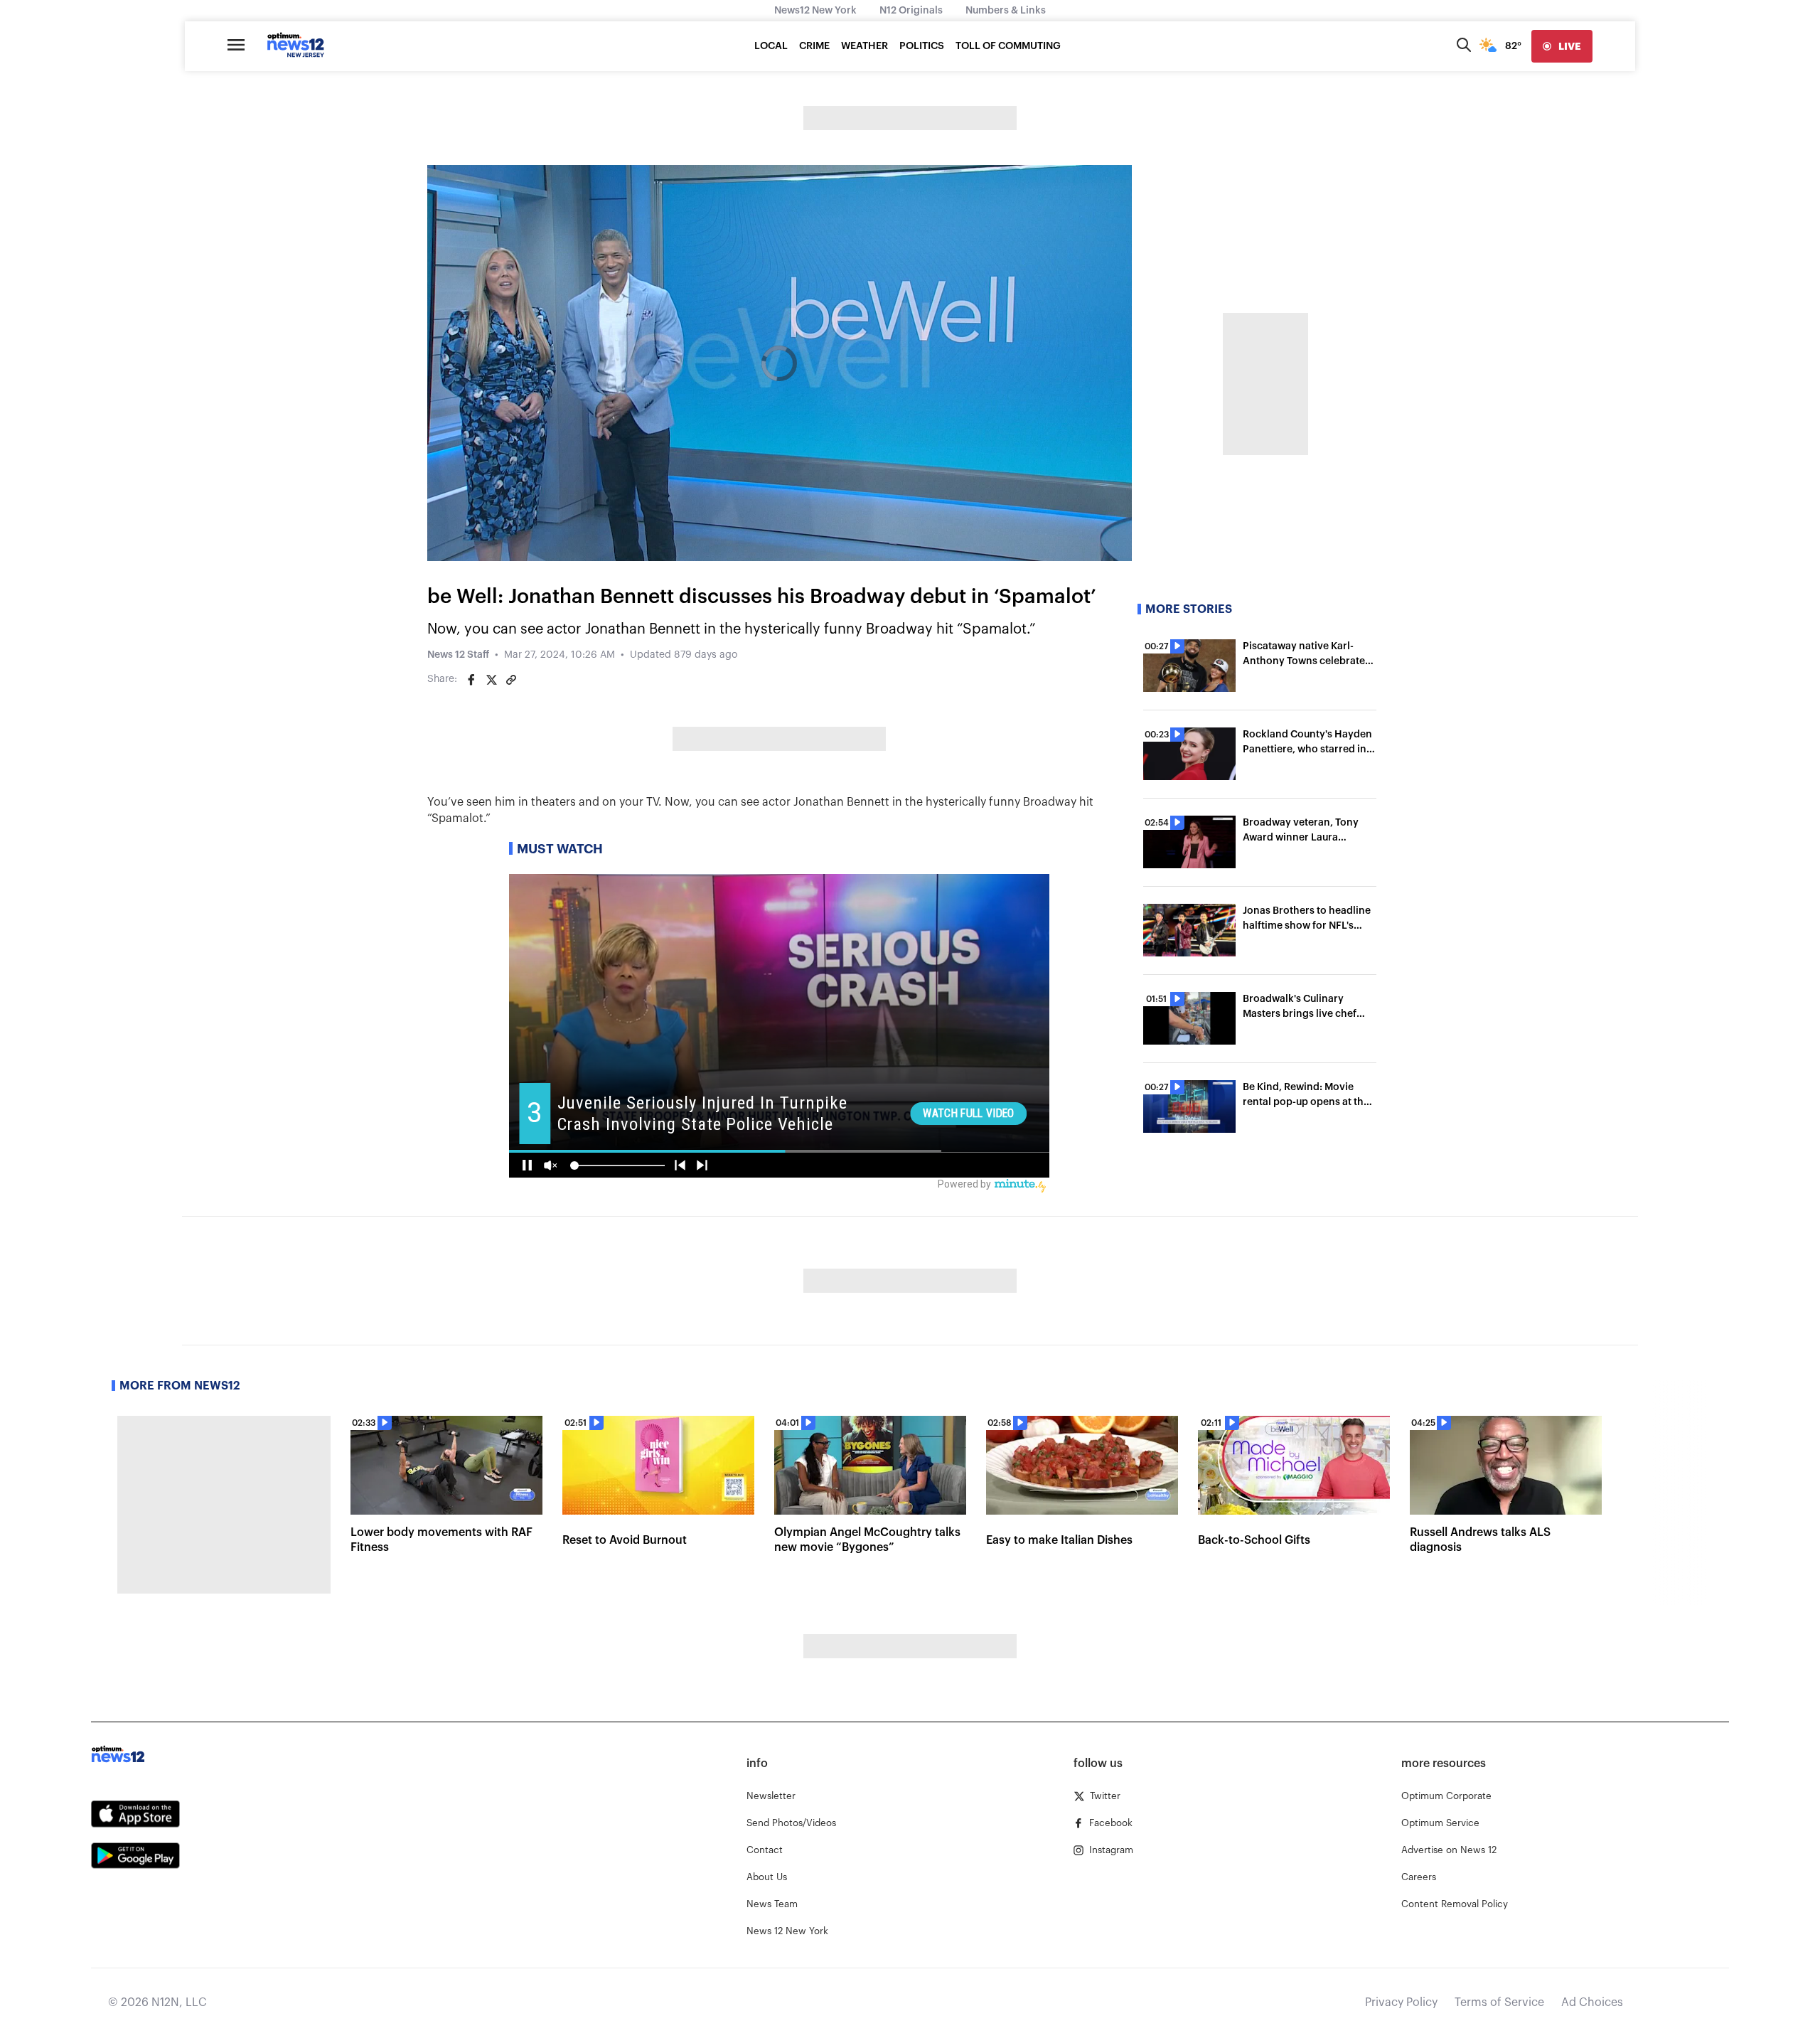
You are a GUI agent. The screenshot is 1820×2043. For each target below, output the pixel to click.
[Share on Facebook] (471, 680)
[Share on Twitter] (491, 680)
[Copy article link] (511, 680)
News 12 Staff (458, 655)
